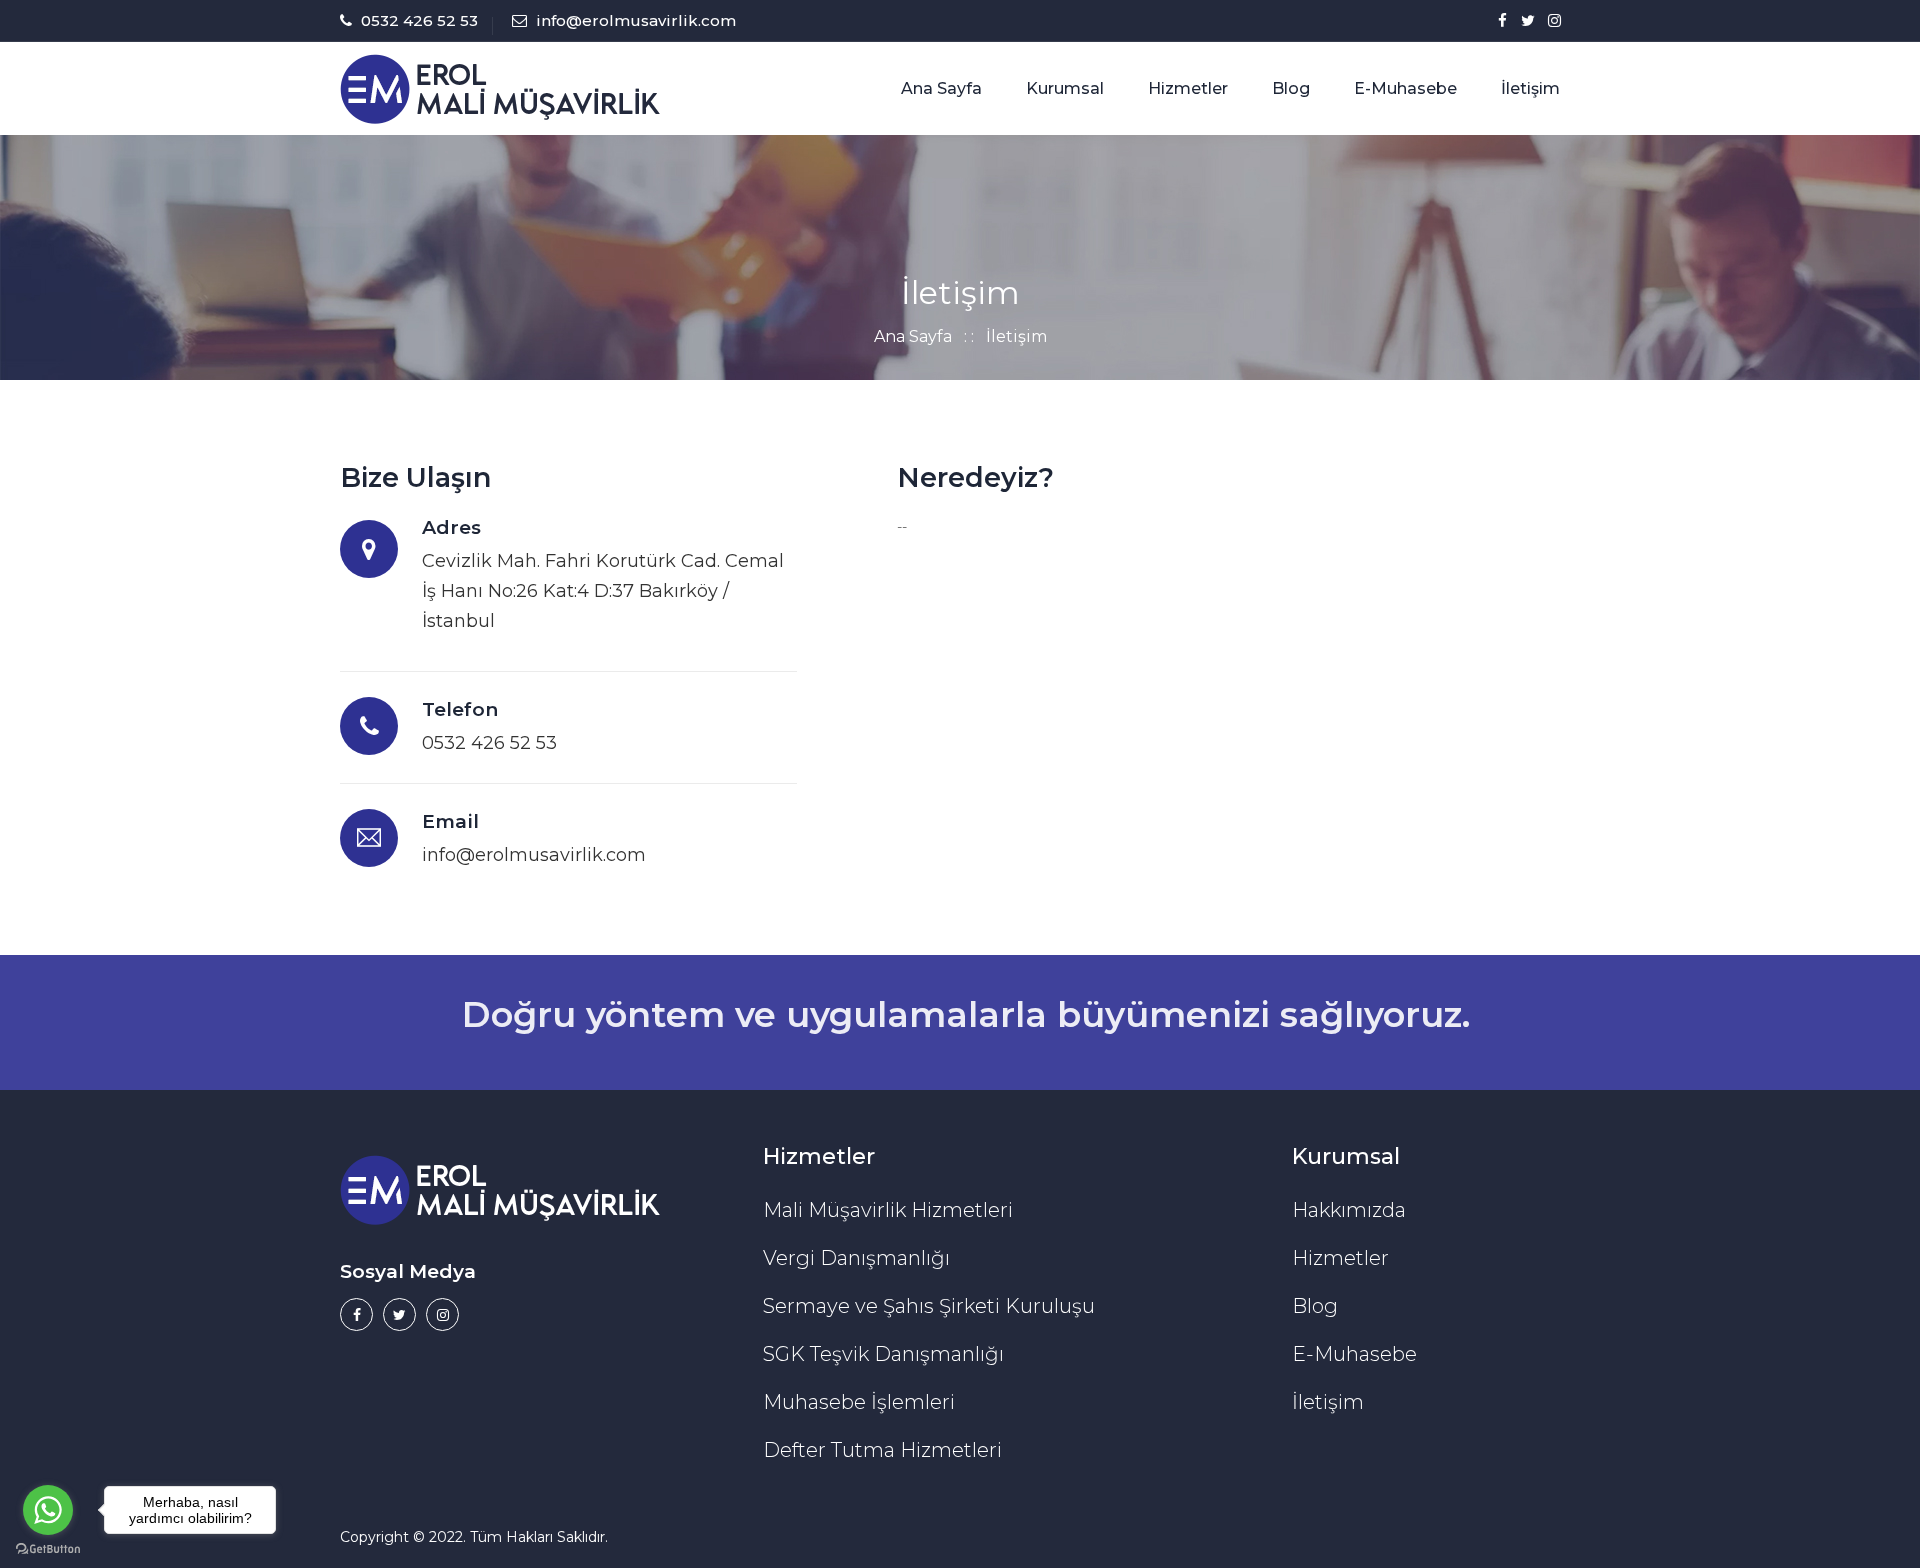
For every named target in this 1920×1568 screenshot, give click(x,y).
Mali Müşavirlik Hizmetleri (888, 1210)
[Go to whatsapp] (48, 1510)
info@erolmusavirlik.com (636, 20)
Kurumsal (1065, 88)
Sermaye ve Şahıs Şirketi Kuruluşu (929, 1306)
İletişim (1530, 88)
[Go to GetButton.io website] (48, 1548)
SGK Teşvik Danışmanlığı (883, 1354)
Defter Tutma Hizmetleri (882, 1450)
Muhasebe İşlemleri (859, 1402)
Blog (1291, 88)
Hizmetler (1188, 88)
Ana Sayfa (941, 88)
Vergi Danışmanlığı (856, 1258)
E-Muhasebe (1405, 88)
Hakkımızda (1349, 1210)
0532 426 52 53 (419, 20)
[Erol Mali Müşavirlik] (500, 88)
